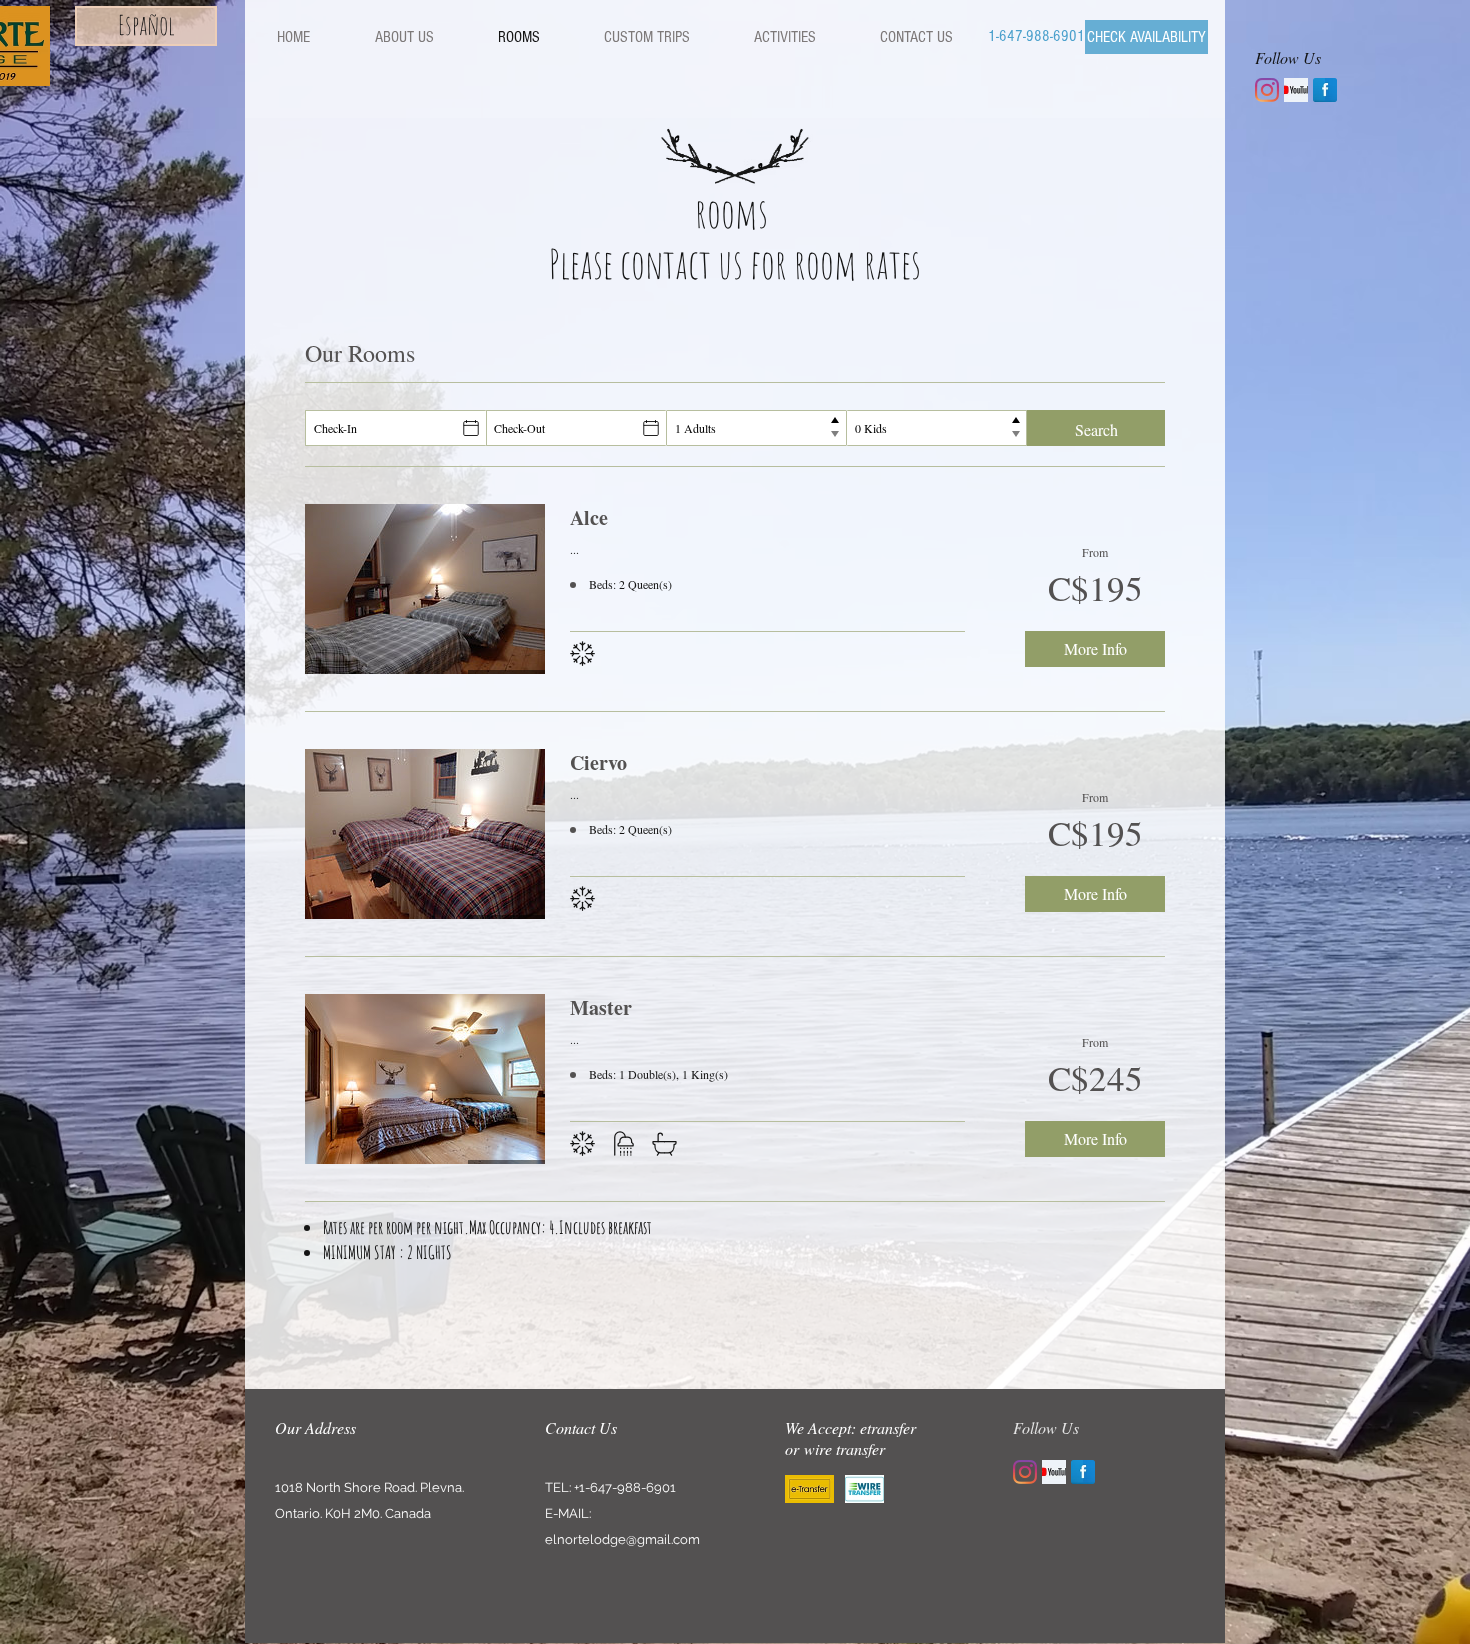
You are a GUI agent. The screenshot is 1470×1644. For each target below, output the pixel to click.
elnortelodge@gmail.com (622, 1539)
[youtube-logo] (1296, 90)
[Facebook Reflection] (1325, 90)
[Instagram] (1267, 90)
